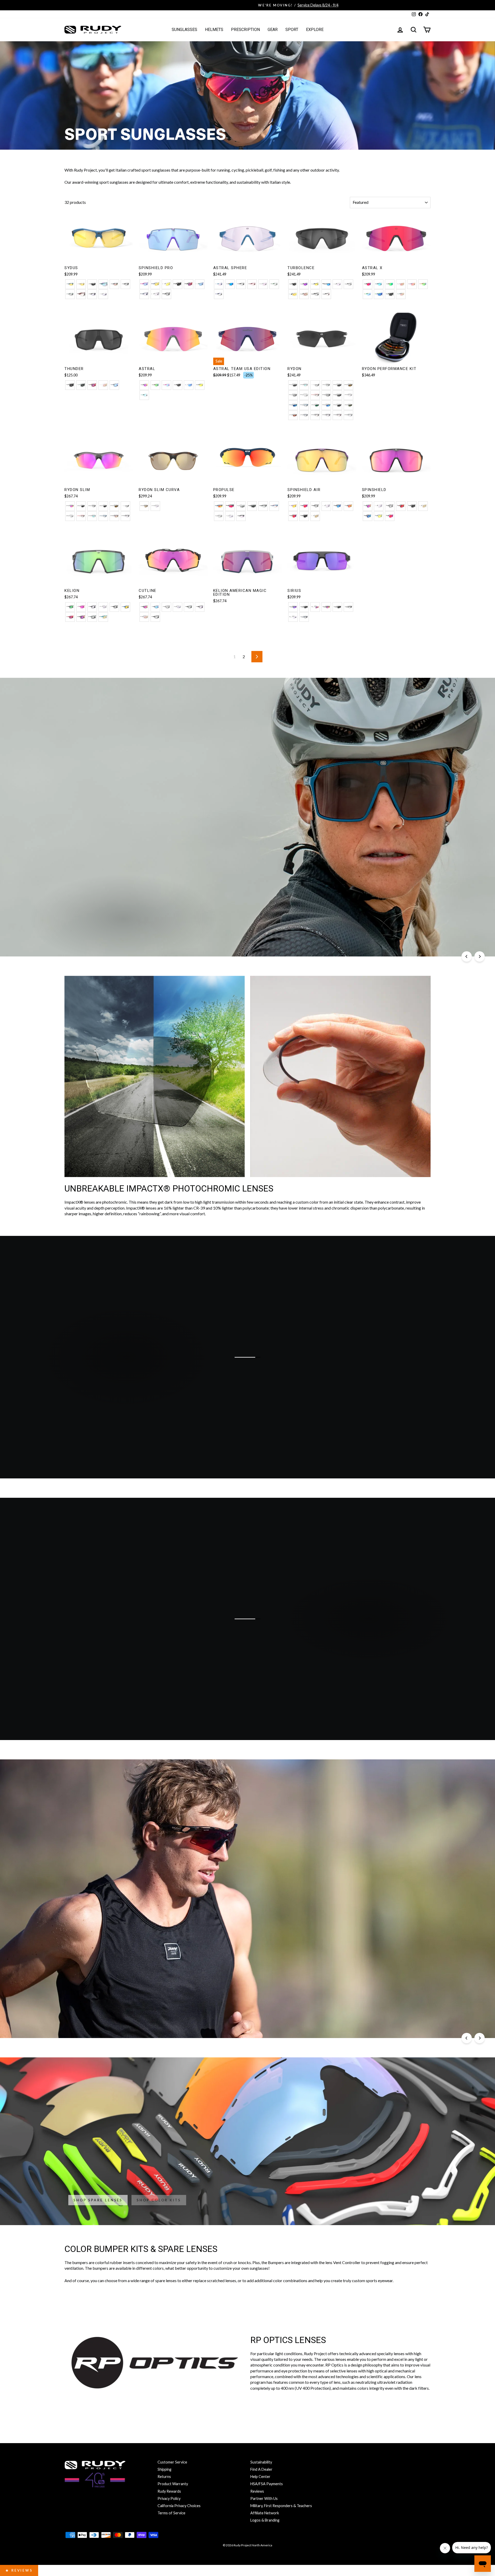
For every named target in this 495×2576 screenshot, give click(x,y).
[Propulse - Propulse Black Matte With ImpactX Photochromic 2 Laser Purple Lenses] (241, 516)
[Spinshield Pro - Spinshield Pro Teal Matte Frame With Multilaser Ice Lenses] (200, 284)
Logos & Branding (265, 2520)
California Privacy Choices (179, 2506)
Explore (315, 30)
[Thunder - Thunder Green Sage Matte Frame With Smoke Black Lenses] (81, 385)
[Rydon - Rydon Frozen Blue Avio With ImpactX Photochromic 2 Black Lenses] (304, 415)
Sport (292, 30)
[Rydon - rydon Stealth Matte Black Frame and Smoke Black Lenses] (337, 395)
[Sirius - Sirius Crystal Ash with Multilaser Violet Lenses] (293, 607)
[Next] (480, 956)
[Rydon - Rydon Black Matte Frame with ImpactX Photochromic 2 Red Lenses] (315, 415)
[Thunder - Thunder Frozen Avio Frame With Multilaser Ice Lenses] (114, 385)
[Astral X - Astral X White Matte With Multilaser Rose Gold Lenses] (401, 284)
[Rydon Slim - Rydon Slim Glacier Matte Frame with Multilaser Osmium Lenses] (92, 516)
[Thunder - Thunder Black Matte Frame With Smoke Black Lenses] (70, 385)
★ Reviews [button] (19, 2570)
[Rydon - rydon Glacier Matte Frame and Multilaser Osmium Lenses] (304, 385)
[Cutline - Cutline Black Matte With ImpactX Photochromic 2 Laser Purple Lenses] (200, 607)
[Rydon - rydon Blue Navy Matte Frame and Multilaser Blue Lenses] (293, 405)
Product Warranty (173, 2484)
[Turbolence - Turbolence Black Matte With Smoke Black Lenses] (293, 284)
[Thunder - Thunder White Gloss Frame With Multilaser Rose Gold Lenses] (103, 385)
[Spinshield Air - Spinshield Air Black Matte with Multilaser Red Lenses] (293, 516)
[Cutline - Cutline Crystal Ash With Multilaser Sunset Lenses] (144, 607)
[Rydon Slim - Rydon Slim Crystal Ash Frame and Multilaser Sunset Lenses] (70, 506)
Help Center (260, 2477)
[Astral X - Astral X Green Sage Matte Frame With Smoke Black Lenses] (390, 294)
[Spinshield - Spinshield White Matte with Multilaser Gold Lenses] (423, 506)
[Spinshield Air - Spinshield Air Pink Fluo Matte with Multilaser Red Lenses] (304, 506)
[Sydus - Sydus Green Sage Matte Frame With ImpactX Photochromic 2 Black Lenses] (70, 294)
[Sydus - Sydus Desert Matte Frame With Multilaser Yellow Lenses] (81, 284)
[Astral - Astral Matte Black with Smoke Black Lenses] (178, 385)
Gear (273, 30)
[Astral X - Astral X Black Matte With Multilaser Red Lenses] (368, 284)
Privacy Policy (169, 2498)
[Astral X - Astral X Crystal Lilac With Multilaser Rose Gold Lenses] (412, 284)
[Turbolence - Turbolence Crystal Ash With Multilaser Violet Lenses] (304, 284)
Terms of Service (171, 2513)
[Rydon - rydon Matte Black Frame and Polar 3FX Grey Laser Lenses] (337, 385)
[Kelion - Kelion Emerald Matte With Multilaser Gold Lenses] (103, 617)
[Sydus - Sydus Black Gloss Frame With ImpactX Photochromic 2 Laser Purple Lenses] (92, 294)
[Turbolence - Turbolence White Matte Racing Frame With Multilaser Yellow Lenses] (293, 294)
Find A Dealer (261, 2469)
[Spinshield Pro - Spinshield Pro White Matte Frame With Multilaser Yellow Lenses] (166, 284)
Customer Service (172, 2462)
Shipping (164, 2469)
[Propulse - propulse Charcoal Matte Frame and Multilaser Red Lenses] (230, 506)
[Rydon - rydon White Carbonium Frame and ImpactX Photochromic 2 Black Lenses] (304, 395)
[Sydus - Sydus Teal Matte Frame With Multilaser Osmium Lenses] (103, 284)
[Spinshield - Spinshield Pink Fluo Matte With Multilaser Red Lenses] (390, 516)
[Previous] (467, 956)
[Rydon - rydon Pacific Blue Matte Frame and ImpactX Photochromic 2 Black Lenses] (304, 405)
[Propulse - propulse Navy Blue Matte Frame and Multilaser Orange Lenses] (219, 506)
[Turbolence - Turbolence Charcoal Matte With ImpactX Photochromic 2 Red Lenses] (326, 294)
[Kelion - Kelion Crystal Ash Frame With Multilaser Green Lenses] (70, 607)
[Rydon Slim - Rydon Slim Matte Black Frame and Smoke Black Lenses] (81, 506)
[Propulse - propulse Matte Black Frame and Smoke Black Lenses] (252, 506)
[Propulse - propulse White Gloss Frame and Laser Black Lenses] (241, 506)
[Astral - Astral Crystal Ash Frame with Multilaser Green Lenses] (155, 385)
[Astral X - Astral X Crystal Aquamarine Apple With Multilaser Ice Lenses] (368, 294)
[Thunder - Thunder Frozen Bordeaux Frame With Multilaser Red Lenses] (92, 385)
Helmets (214, 30)
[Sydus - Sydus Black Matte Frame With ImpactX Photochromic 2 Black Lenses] (125, 284)
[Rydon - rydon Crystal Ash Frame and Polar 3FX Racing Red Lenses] (293, 415)
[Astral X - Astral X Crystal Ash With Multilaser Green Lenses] (390, 284)
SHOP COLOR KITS (159, 2200)
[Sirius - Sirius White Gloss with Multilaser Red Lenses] (315, 607)
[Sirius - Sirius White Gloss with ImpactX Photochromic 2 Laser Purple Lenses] (293, 617)
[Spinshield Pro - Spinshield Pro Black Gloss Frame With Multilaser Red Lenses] (189, 284)
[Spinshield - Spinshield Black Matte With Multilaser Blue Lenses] (368, 516)
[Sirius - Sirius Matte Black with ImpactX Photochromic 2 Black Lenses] (348, 607)
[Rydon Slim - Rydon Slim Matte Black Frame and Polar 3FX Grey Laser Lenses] (103, 506)
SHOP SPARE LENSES (98, 2200)
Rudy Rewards (169, 2491)
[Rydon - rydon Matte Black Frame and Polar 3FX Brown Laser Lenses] (348, 385)
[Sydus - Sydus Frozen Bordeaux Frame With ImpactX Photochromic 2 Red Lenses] (81, 294)
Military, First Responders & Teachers (281, 2506)
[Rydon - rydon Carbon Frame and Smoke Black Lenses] (337, 405)
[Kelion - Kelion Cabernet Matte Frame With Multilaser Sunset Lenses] (81, 617)
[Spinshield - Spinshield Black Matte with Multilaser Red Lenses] (401, 506)
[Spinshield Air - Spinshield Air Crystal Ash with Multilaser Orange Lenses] (348, 506)
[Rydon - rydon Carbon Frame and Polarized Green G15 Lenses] (348, 405)
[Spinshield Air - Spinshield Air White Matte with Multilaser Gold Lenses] (315, 516)
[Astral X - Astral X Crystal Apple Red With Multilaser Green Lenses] (423, 284)
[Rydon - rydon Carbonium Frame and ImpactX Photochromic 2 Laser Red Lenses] (315, 395)
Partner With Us (264, 2498)
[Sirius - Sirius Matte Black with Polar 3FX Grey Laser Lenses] (337, 607)
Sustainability (261, 2462)
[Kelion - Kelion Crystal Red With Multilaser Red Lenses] (70, 617)
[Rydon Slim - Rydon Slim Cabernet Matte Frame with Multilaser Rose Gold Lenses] (114, 516)
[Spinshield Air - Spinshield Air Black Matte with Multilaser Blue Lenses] (337, 506)
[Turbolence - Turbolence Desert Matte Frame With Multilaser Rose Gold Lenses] (304, 294)
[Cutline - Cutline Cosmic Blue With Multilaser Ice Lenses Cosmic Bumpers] (155, 607)
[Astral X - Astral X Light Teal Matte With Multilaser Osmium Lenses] (379, 284)
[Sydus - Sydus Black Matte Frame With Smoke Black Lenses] (92, 284)
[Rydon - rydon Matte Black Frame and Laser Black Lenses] (293, 395)
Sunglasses (184, 30)
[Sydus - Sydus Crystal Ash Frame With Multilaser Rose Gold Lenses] (114, 284)
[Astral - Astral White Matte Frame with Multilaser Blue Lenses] (189, 385)
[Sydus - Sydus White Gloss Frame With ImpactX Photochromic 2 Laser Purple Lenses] (103, 294)
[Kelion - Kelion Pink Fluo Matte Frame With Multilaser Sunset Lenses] (81, 607)
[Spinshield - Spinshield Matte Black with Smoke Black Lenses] (412, 506)
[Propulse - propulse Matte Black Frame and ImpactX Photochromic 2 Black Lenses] (263, 506)
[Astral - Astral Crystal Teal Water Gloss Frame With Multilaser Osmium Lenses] (144, 395)
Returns (164, 2477)
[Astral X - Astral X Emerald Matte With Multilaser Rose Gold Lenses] (401, 294)
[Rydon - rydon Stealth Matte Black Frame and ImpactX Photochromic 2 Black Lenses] (326, 395)
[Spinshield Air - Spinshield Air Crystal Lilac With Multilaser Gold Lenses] (293, 506)
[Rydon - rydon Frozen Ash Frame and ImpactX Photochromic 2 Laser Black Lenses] (315, 385)
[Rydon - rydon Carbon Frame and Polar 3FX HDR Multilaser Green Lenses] (315, 405)
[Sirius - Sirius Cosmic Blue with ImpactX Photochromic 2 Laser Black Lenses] (304, 617)
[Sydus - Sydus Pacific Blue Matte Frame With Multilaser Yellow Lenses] (70, 284)
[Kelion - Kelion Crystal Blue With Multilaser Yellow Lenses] (125, 607)
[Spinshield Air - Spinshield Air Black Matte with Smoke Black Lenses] (304, 516)
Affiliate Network (265, 2513)
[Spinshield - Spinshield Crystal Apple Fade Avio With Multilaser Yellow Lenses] (379, 516)
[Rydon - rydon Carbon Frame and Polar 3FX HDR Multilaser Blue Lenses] (326, 405)
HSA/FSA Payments (267, 2484)
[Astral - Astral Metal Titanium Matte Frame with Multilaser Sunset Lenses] (144, 385)
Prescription (245, 30)
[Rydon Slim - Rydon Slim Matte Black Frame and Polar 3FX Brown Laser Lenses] (114, 506)
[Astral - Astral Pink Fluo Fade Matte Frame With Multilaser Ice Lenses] (166, 385)
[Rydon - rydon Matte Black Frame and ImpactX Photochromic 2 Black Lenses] (326, 385)
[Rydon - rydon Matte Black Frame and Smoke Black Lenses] (293, 385)
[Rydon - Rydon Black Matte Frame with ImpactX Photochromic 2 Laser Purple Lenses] (326, 415)
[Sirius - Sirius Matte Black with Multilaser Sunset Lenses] (326, 607)
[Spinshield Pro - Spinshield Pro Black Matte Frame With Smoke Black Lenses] (178, 284)
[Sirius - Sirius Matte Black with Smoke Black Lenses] (304, 607)
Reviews (257, 2491)
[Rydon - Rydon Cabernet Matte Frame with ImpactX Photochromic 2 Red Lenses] (337, 415)
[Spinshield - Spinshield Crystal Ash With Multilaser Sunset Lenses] (368, 506)
